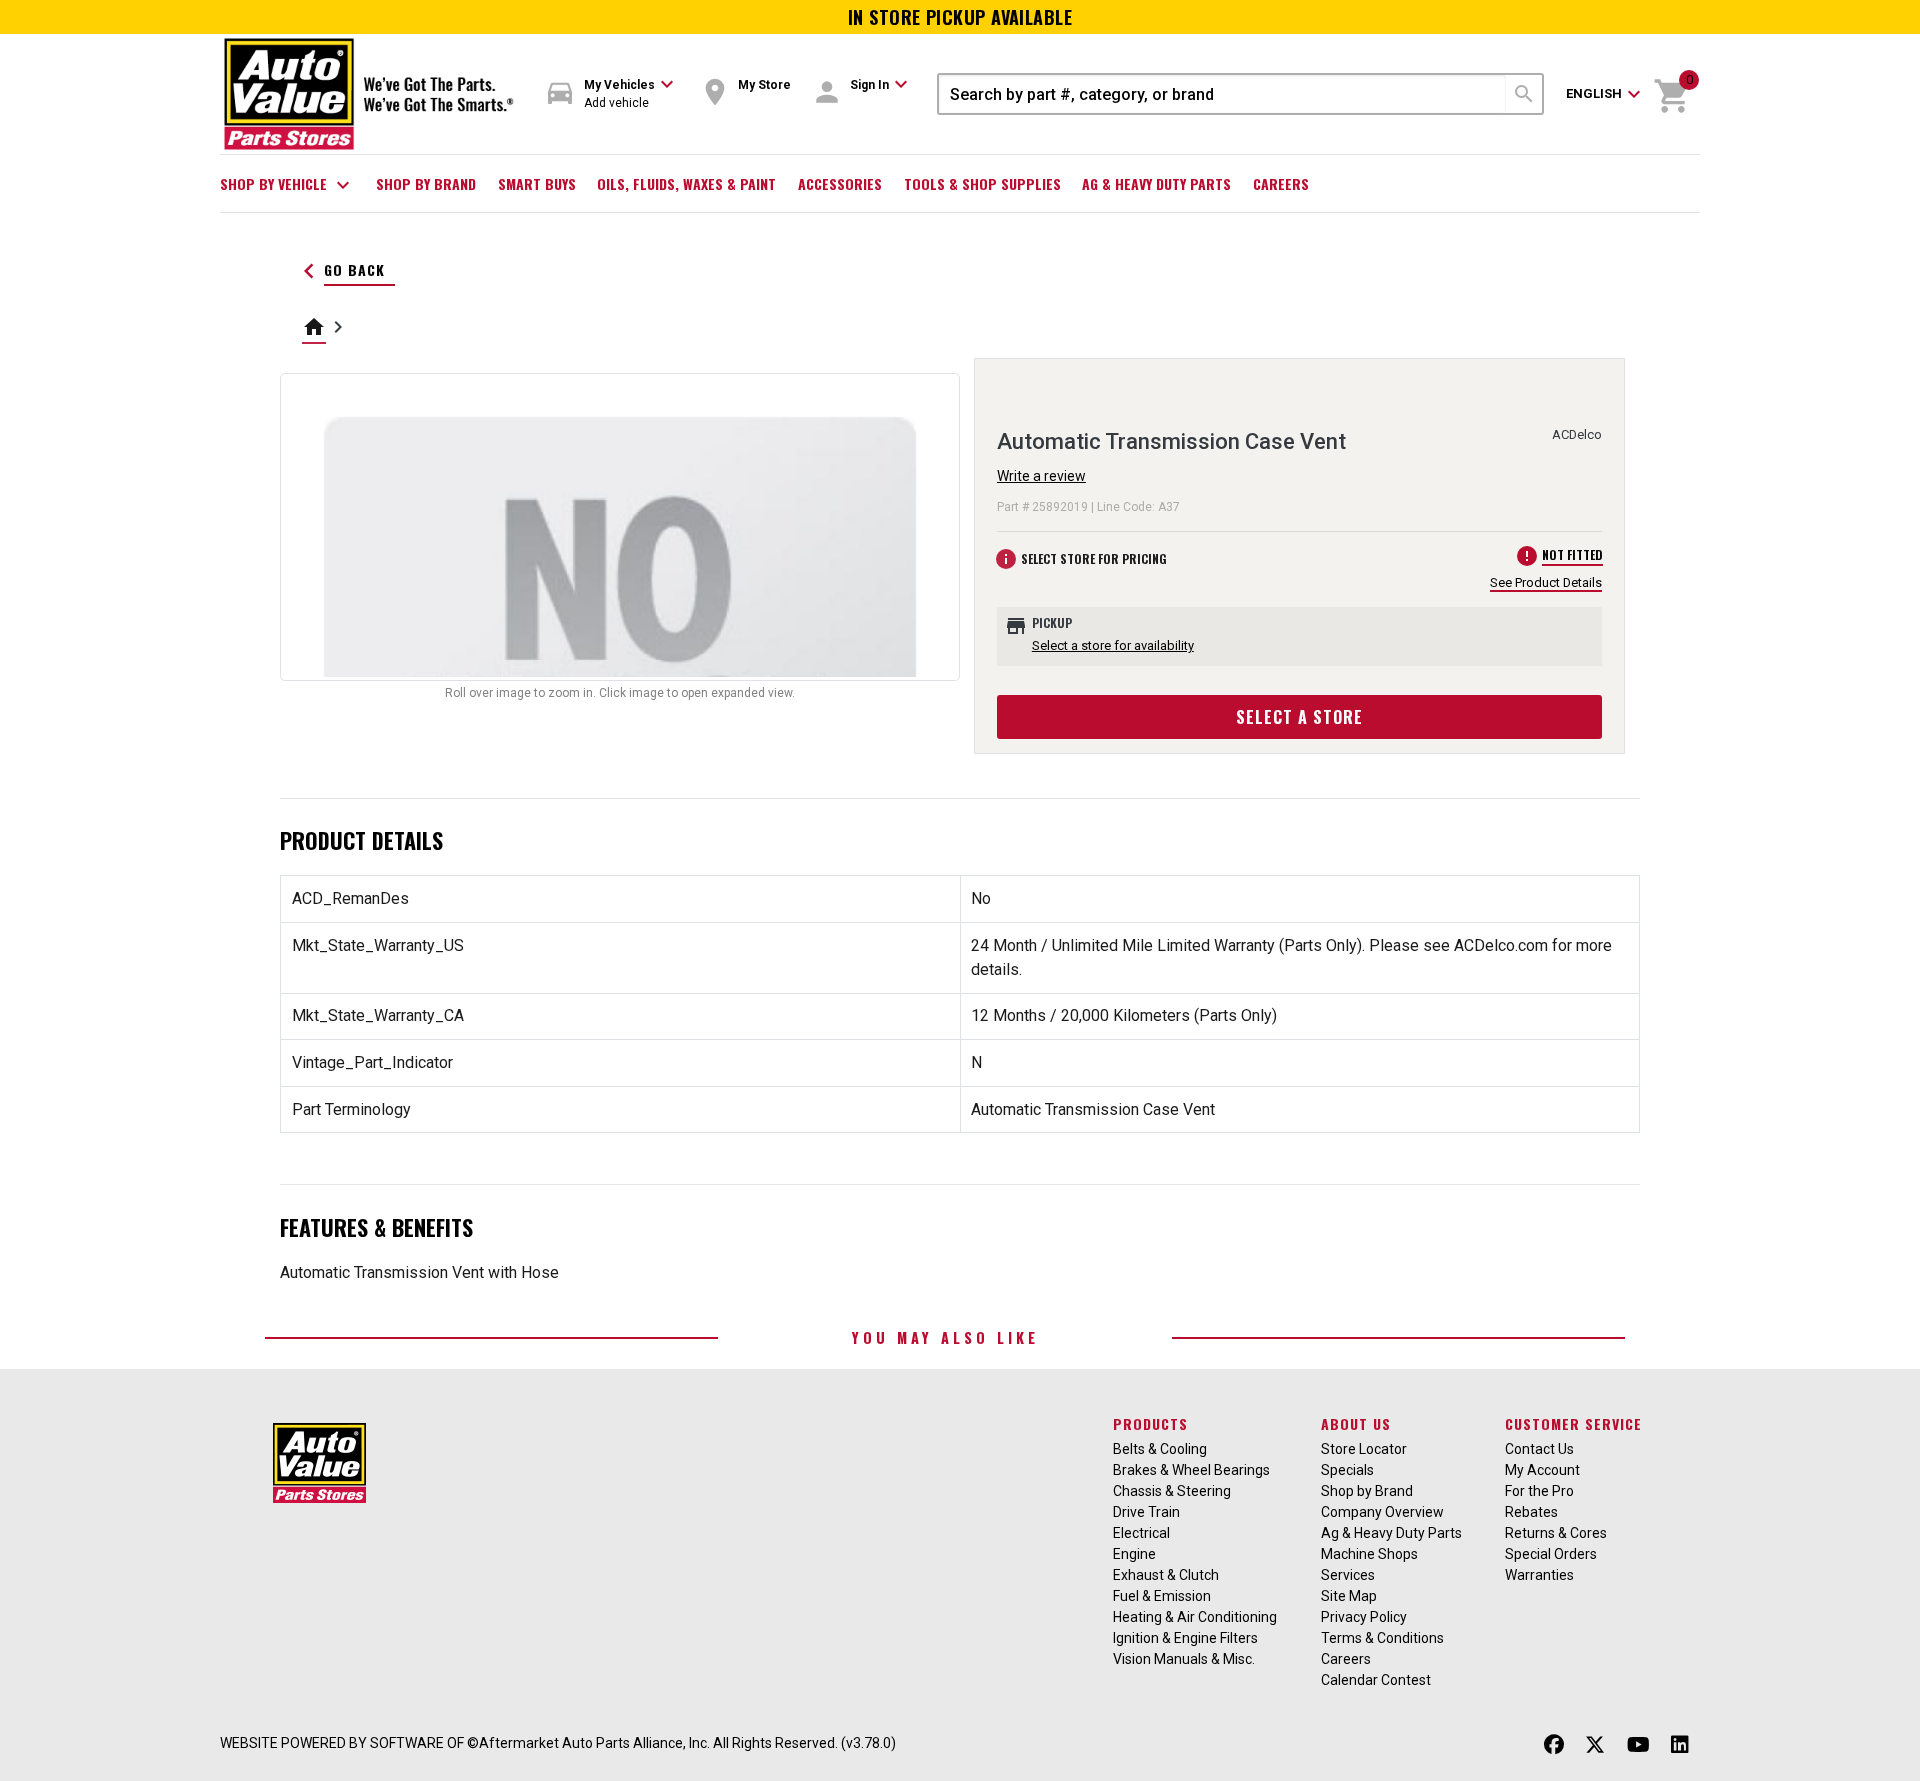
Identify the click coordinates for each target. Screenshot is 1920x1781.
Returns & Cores (1556, 1533)
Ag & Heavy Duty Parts (1156, 183)
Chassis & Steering (1172, 1491)
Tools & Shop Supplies (982, 183)
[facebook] (1554, 1745)
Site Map (1349, 1596)
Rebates (1531, 1512)
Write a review (1041, 476)
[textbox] (1222, 94)
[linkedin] (1680, 1745)
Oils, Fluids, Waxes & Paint (686, 183)
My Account (1542, 1470)
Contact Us (1539, 1449)
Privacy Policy (1364, 1617)
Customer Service (1573, 1423)
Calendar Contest (1376, 1680)
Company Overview (1382, 1512)
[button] (611, 94)
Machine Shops (1369, 1554)
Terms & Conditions (1382, 1638)
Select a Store (1299, 717)
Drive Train (1146, 1512)
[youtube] (1638, 1745)
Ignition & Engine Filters (1185, 1638)
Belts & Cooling (1160, 1449)
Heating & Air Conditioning (1195, 1617)
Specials (1347, 1470)
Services (1348, 1575)
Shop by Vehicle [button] (287, 185)
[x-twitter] (1595, 1745)
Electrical (1141, 1533)
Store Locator (1364, 1449)
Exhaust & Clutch (1166, 1575)
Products (1150, 1423)
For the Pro (1539, 1491)
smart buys (537, 183)
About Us (1356, 1423)
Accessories (840, 183)
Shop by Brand (426, 183)
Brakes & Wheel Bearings (1191, 1470)
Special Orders (1551, 1554)
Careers (1281, 183)
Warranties (1539, 1575)
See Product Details (1546, 582)
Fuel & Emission (1162, 1596)
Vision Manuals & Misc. (1184, 1659)
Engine (1134, 1554)
